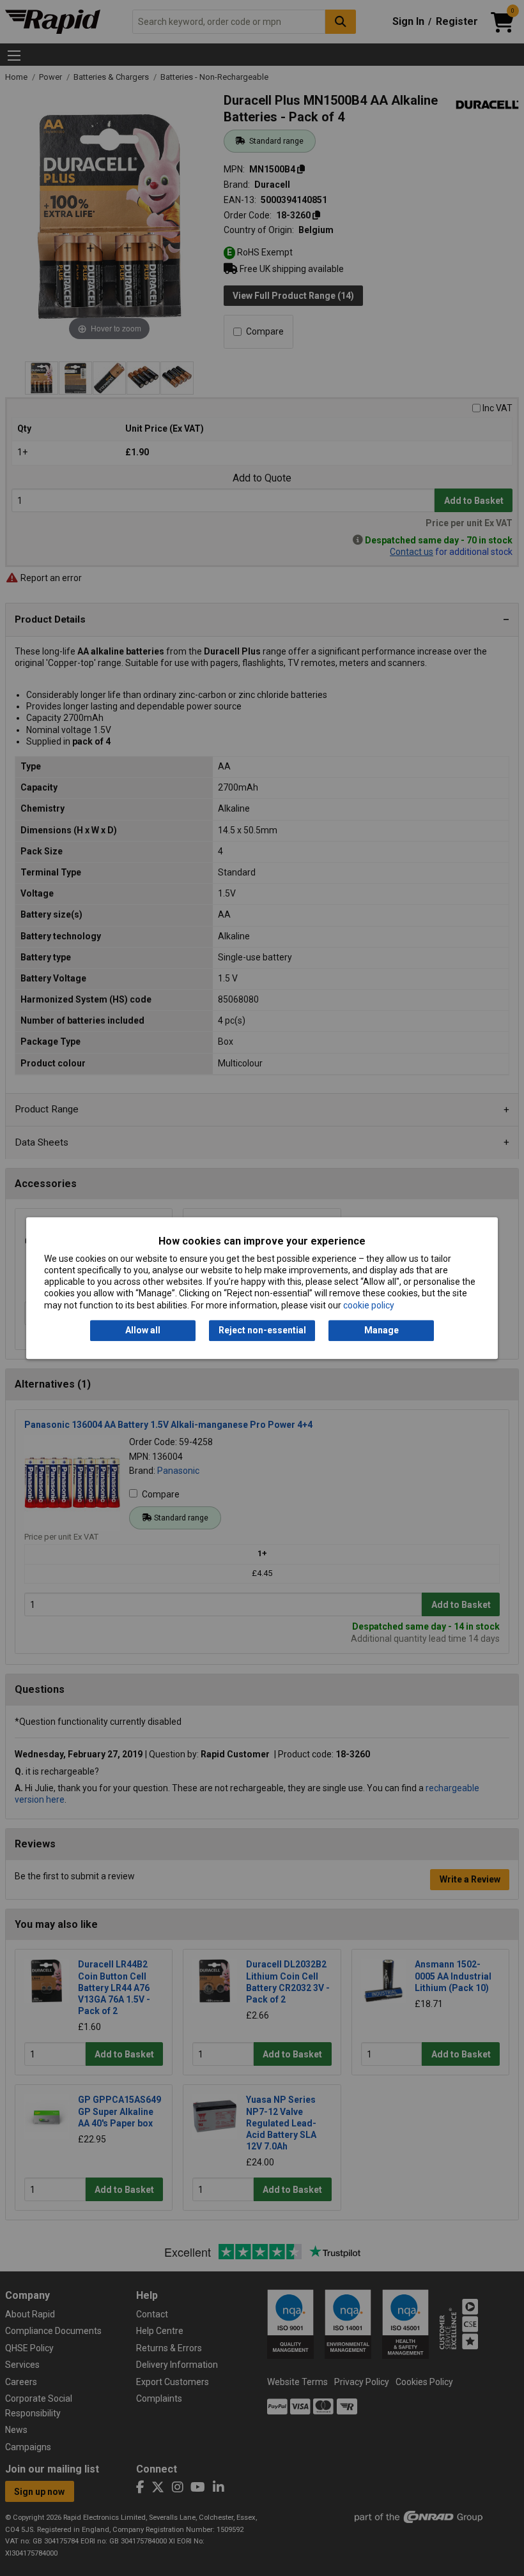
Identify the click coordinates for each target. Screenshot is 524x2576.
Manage (381, 1330)
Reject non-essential (262, 1330)
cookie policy (369, 1305)
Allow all (143, 1330)
